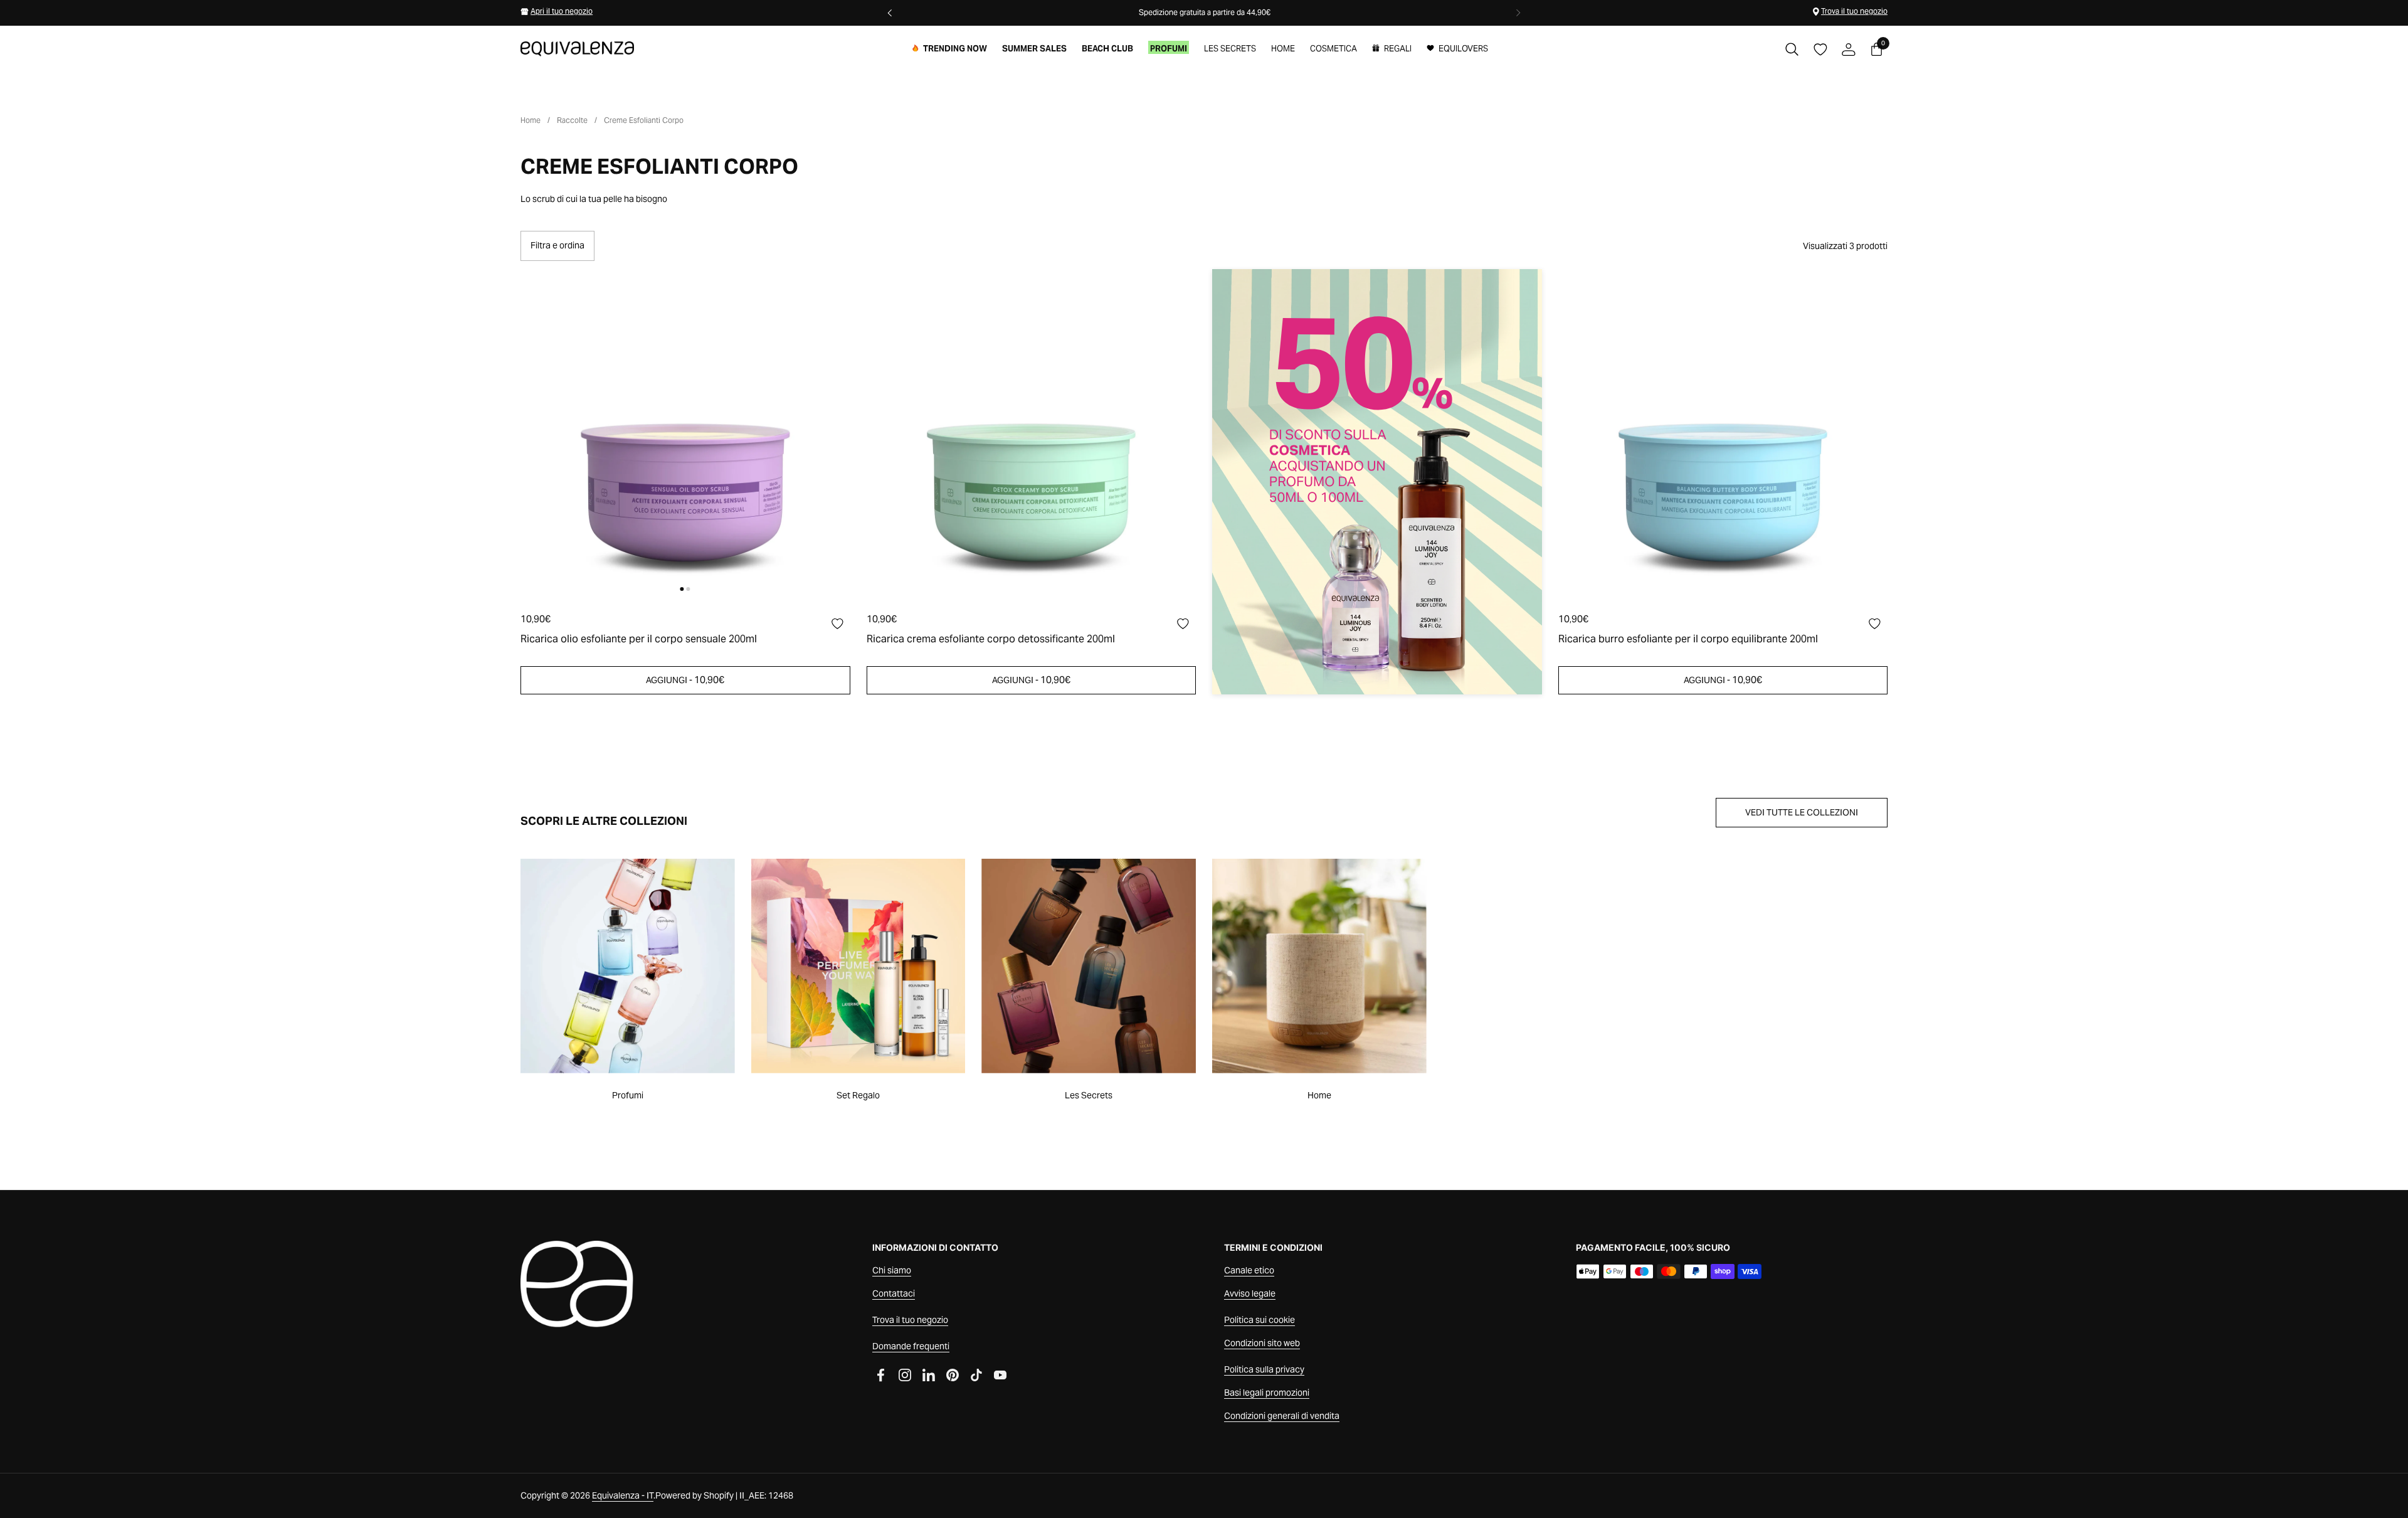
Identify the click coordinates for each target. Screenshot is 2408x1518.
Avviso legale (1250, 1293)
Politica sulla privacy (1264, 1369)
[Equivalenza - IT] (577, 49)
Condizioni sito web (1262, 1343)
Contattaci (894, 1293)
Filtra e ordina (557, 245)
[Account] (1848, 49)
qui (1132, 12)
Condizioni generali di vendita (1282, 1416)
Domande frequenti (911, 1346)
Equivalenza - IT (623, 1495)
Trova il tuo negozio (1854, 11)
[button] (1792, 49)
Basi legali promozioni (1267, 1393)
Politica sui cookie (1259, 1320)
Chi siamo (892, 1270)
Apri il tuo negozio (562, 11)
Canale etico (1249, 1270)
